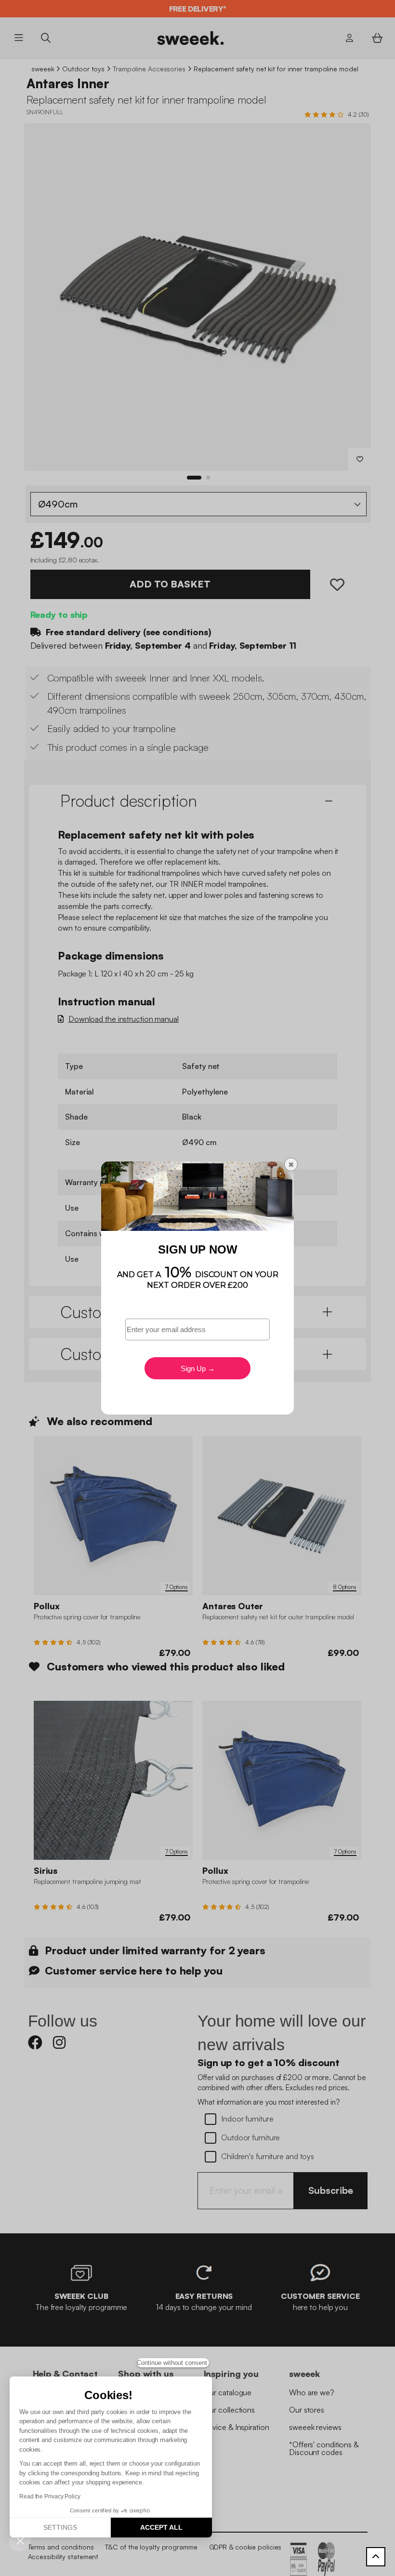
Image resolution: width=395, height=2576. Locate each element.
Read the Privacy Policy (50, 2496)
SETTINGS (60, 2527)
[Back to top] (376, 2557)
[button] (20, 2540)
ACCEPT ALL (161, 2527)
